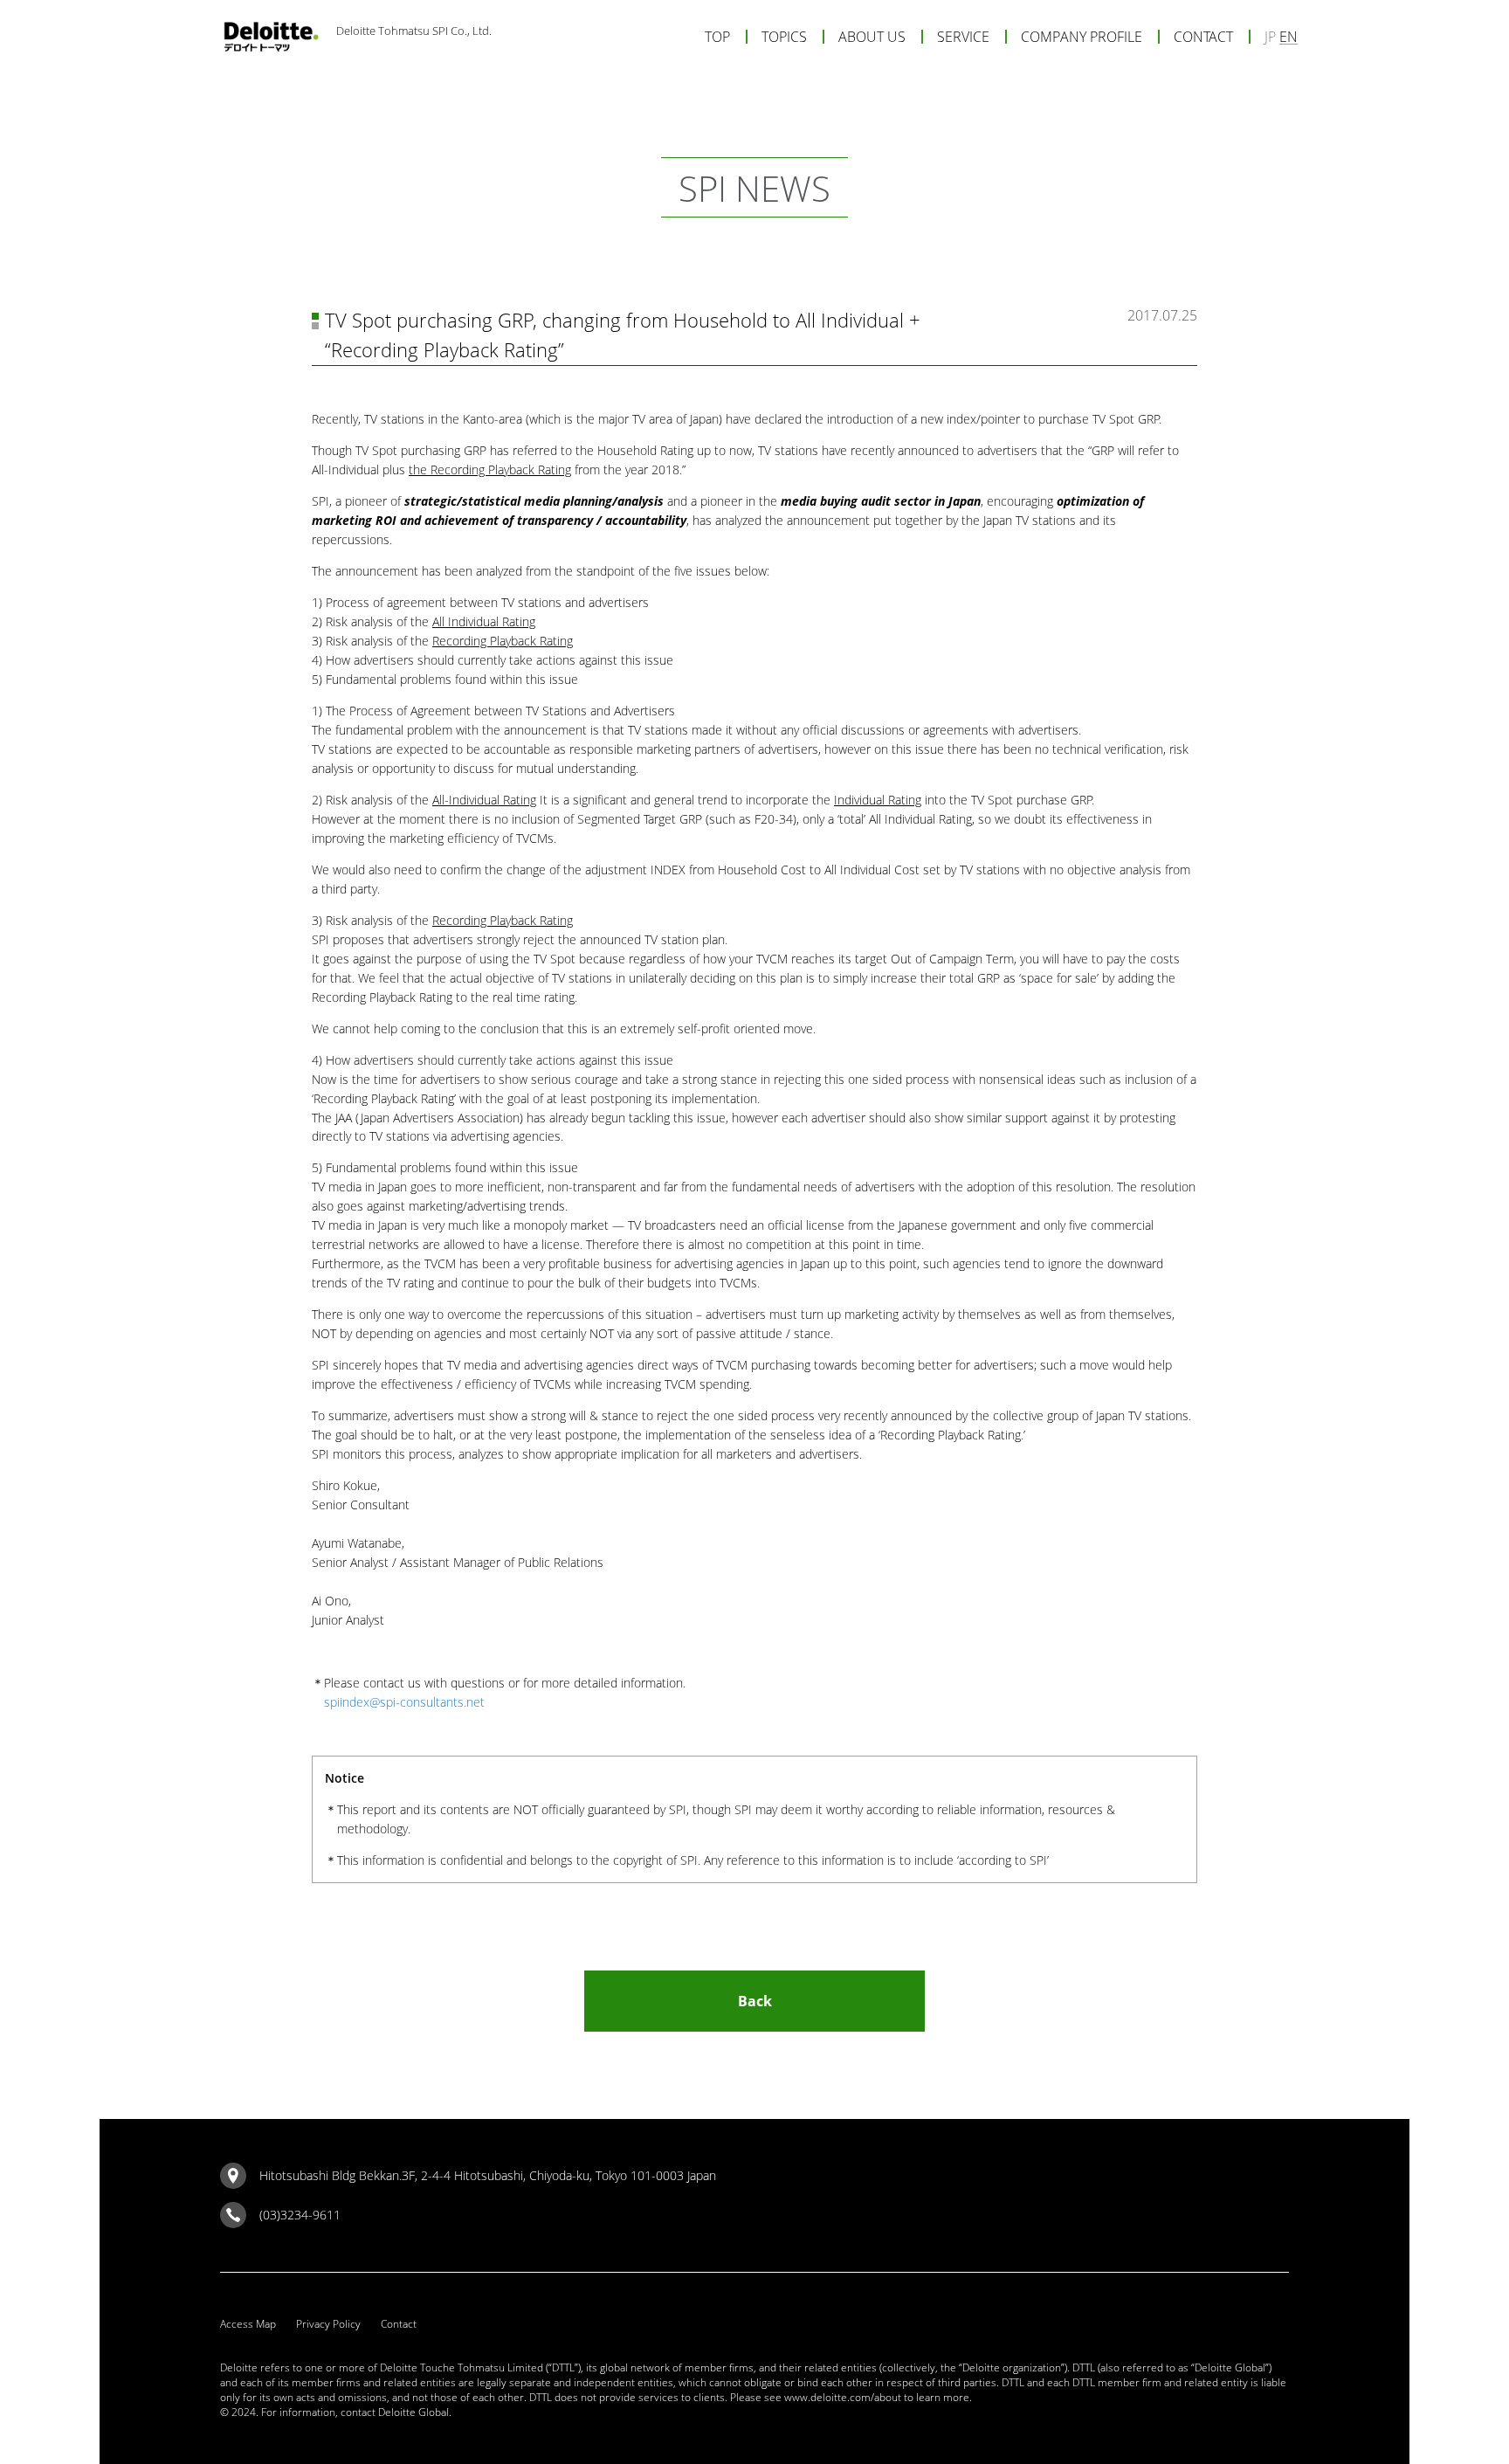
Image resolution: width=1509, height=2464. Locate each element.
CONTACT (1203, 37)
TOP (717, 37)
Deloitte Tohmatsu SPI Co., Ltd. (414, 31)
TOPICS (784, 37)
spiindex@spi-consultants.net (404, 1702)
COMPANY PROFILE (1082, 37)
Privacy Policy (328, 2324)
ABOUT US (872, 37)
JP (1270, 37)
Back (755, 2001)
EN (1289, 37)
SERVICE (963, 37)
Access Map (248, 2324)
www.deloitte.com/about (843, 2397)
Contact (399, 2324)
